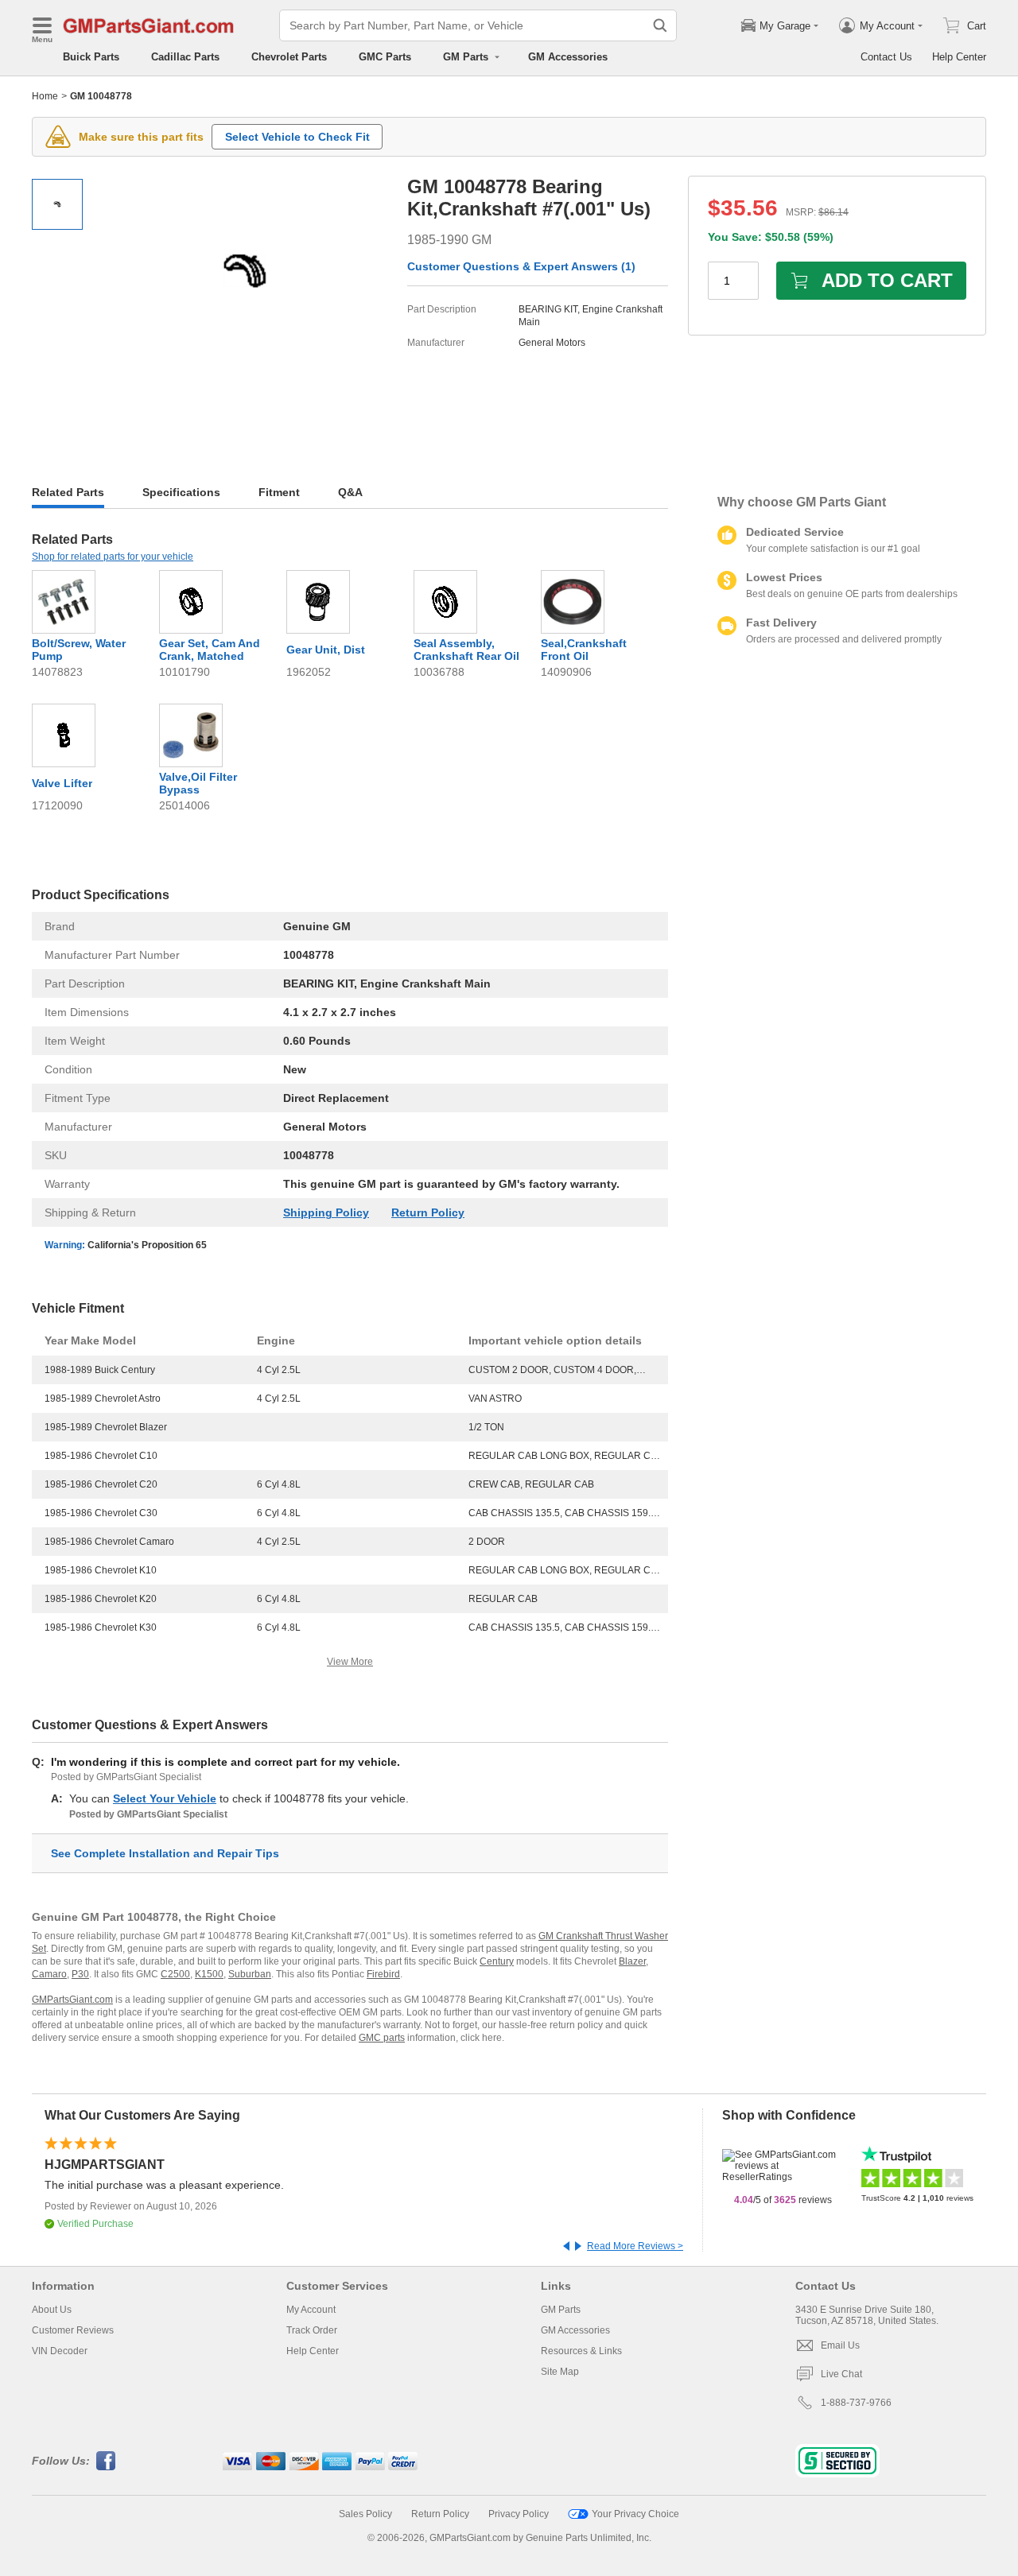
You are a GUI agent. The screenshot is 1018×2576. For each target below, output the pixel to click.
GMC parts (382, 2038)
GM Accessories (568, 57)
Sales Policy (365, 2514)
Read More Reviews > (635, 2246)
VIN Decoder (60, 2351)
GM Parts (561, 2310)
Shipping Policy (326, 1212)
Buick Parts (91, 57)
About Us (52, 2310)
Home (45, 96)
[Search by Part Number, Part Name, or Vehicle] (660, 25)
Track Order (312, 2330)
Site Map (560, 2372)
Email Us (840, 2345)
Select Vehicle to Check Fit (297, 137)
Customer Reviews (73, 2330)
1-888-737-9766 (856, 2403)
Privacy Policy (519, 2514)
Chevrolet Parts (289, 57)
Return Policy (428, 1212)
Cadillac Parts (185, 57)
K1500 (209, 1974)
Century (497, 1961)
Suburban (250, 1974)
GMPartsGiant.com (72, 2000)
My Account (311, 2310)
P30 (80, 1974)
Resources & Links (581, 2351)
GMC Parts (385, 57)
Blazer (632, 1961)
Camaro (49, 1974)
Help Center (959, 57)
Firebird (383, 1974)
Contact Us (886, 57)
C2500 (175, 1974)
